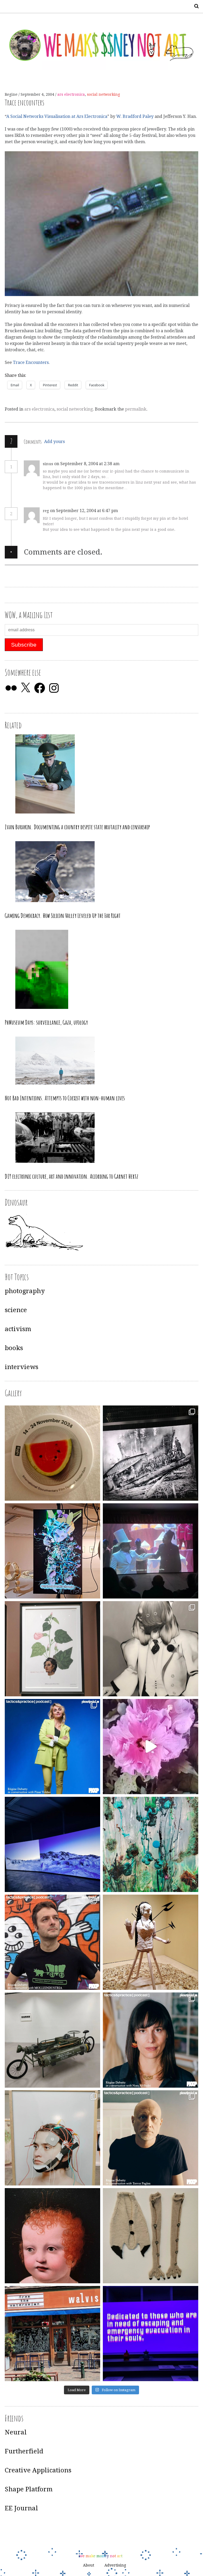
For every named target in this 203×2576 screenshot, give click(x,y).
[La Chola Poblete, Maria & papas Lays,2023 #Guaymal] (151, 1942)
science (16, 1310)
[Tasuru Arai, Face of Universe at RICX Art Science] (151, 1747)
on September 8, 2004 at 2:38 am (87, 464)
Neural (16, 2432)
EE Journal (21, 2508)
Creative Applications (38, 2470)
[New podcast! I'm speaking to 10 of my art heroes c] (151, 2138)
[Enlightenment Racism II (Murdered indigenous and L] (52, 1649)
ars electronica (71, 94)
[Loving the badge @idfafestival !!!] (52, 1453)
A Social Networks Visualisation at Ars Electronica (57, 116)
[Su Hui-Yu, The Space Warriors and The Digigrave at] (151, 2334)
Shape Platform (29, 2489)
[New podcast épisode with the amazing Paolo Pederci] (52, 1942)
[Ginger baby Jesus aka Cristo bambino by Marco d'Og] (52, 2236)
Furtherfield (24, 2451)
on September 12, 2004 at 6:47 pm (84, 511)
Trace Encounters (31, 362)
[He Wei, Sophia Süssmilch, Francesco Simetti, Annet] (151, 1649)
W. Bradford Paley (135, 116)
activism (18, 1329)
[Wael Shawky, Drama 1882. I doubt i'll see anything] (151, 1551)
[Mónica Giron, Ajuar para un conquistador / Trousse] (151, 2236)
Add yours (54, 442)
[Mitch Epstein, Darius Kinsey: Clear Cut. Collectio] (151, 1453)
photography (25, 1291)
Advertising (115, 2565)
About (89, 2565)
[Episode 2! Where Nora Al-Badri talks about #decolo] (151, 2040)
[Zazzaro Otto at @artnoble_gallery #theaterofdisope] (52, 2040)
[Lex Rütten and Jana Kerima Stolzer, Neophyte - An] (52, 1551)
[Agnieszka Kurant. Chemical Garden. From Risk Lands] (151, 1844)
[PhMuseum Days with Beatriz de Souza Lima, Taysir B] (52, 2138)
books (14, 1348)
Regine (12, 94)
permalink (136, 409)
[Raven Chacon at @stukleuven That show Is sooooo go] (52, 1844)
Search (195, 6)
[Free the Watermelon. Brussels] (52, 2334)
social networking (103, 94)
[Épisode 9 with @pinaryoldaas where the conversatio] (52, 1747)
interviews (22, 1367)
